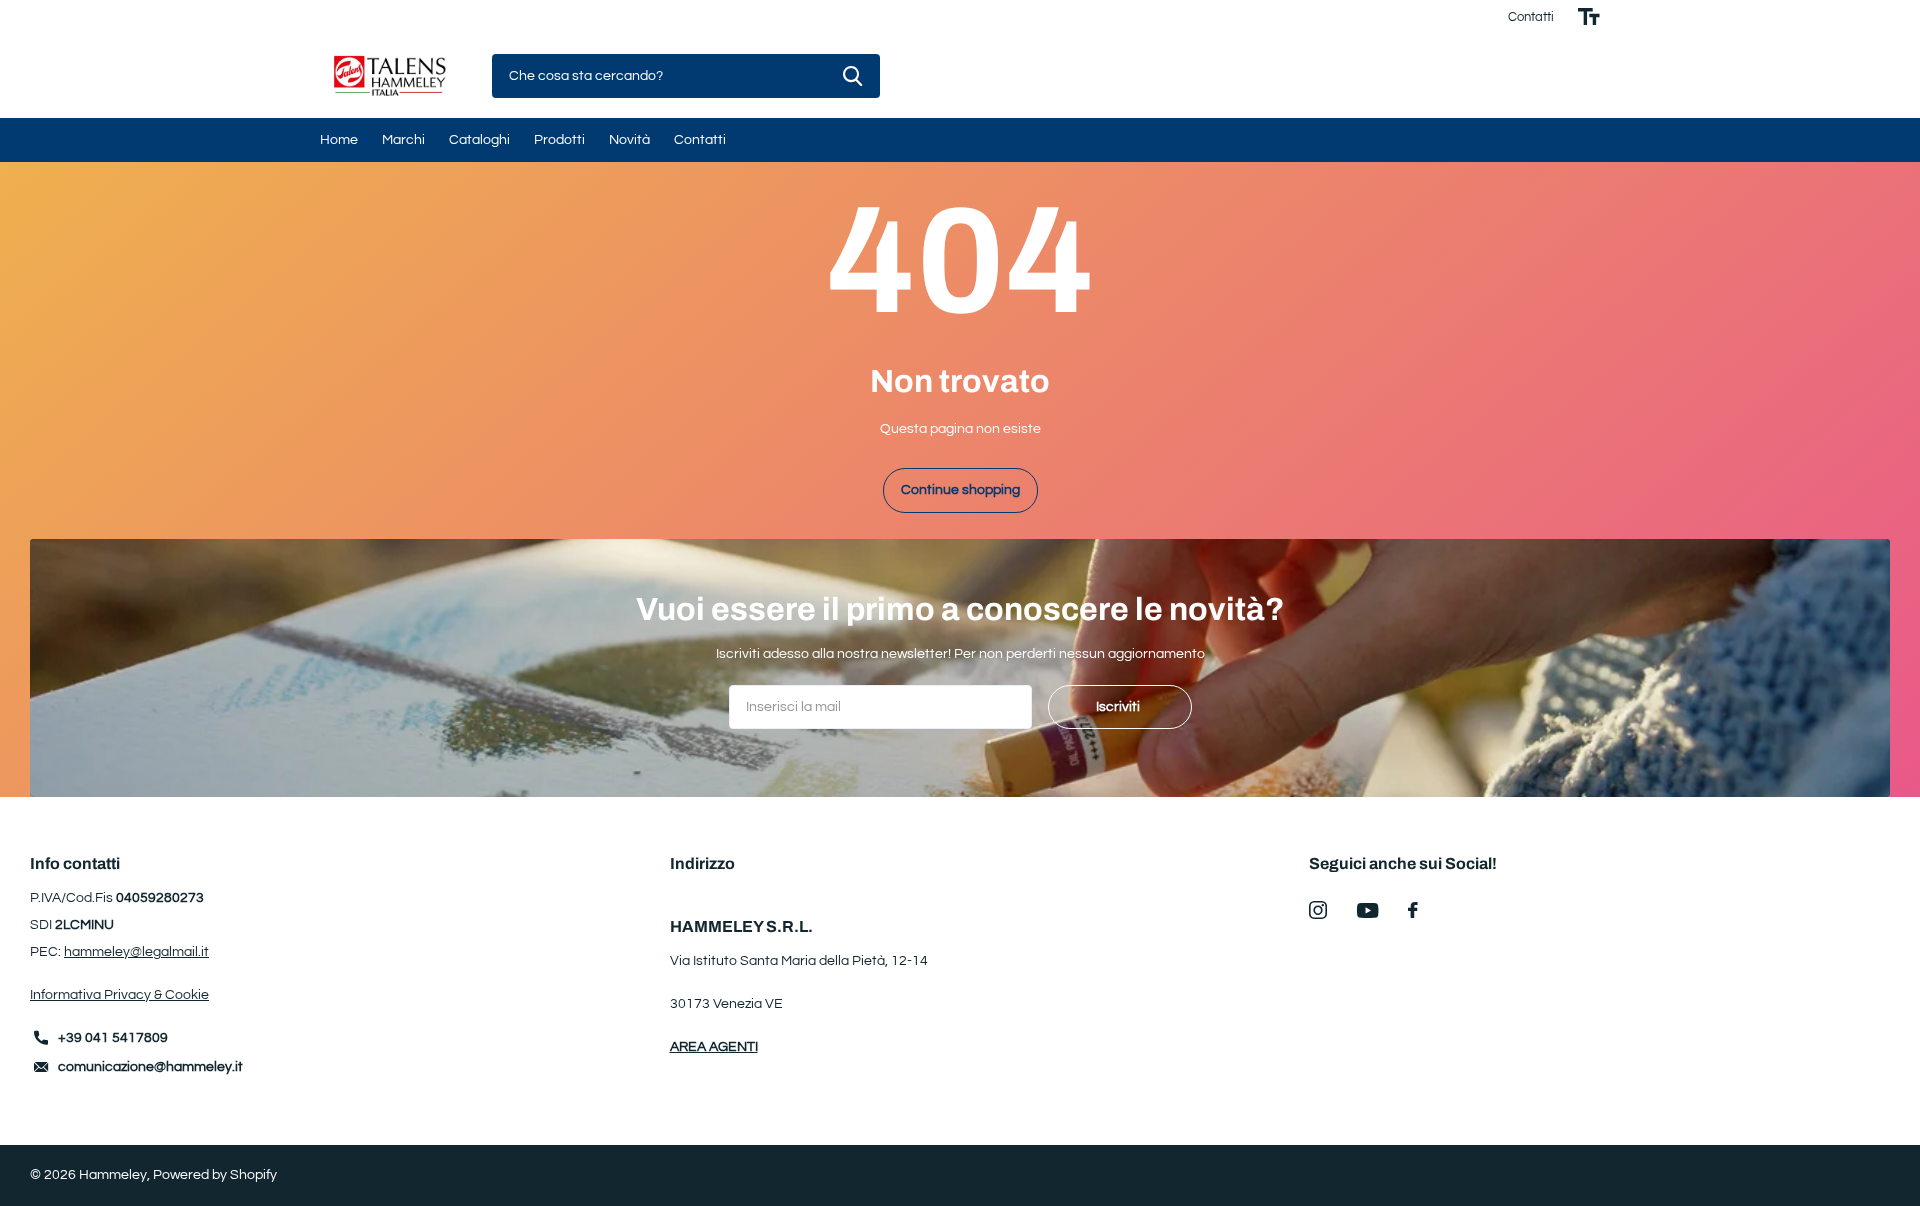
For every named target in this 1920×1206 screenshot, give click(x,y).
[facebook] (1413, 910)
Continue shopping (960, 490)
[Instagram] (1318, 910)
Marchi (403, 140)
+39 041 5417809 (113, 1038)
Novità (629, 140)
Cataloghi (479, 140)
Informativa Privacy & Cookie (119, 995)
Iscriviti (1119, 707)
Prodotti (559, 140)
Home (339, 140)
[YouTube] (1367, 910)
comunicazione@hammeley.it (150, 1067)
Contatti (1531, 17)
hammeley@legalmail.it (136, 952)
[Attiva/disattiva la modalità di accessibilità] (1589, 17)
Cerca (852, 76)
